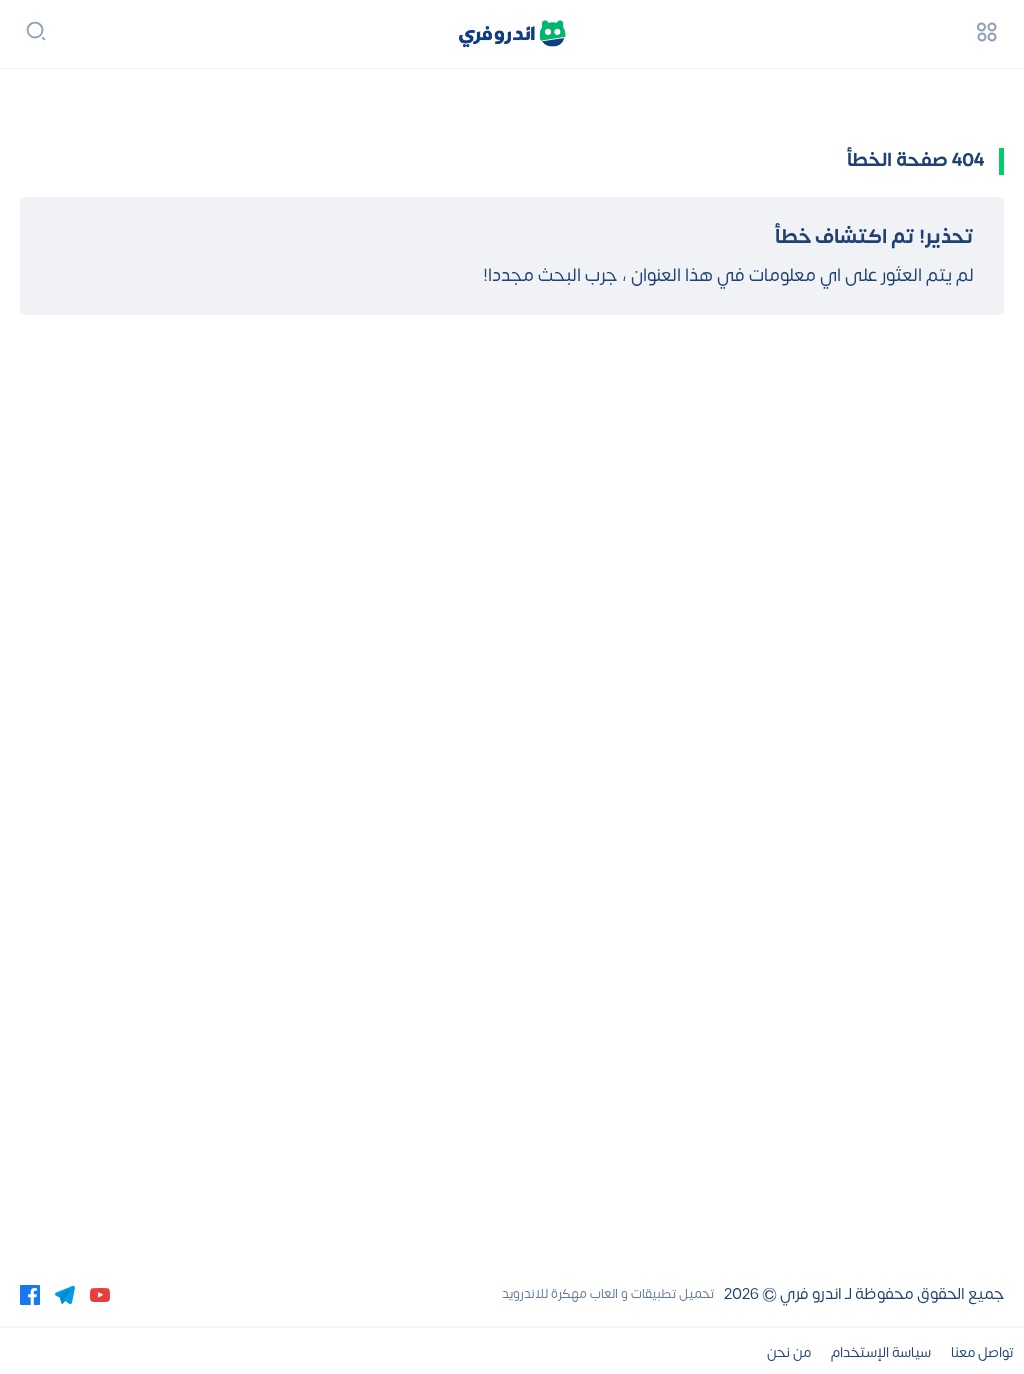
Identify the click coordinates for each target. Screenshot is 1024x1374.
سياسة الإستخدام (881, 1352)
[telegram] (65, 1294)
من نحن (789, 1352)
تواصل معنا (982, 1352)
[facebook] (30, 1294)
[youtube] (100, 1294)
